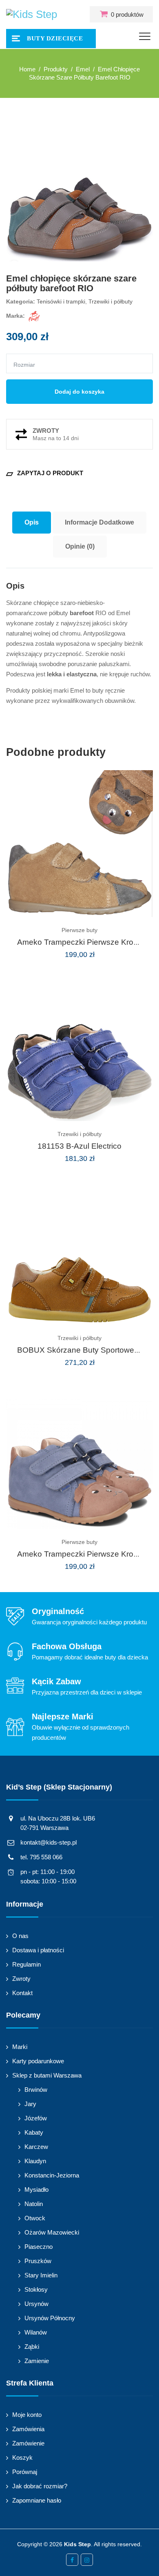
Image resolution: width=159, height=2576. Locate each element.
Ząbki (32, 2347)
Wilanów (36, 2332)
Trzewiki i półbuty (110, 301)
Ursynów (36, 2304)
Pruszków (38, 2261)
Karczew (36, 2147)
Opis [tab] (32, 522)
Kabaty (34, 2132)
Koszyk (22, 2457)
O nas (20, 1936)
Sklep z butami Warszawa (47, 2075)
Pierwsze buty (79, 930)
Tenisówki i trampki (61, 301)
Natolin (34, 2204)
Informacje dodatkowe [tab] (99, 522)
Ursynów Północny (50, 2318)
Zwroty (21, 1979)
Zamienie (37, 2361)
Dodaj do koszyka (79, 392)
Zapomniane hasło (37, 2500)
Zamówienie (28, 2443)
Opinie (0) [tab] (80, 546)
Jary (30, 2104)
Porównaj (25, 2472)
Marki (20, 2047)
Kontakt (22, 1993)
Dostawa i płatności (38, 1950)
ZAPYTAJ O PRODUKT (45, 473)
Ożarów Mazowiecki (52, 2232)
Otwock (35, 2218)
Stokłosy (36, 2289)
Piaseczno (39, 2247)
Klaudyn (35, 2161)
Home (27, 69)
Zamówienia (28, 2429)
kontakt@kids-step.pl (49, 1842)
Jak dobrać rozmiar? (40, 2486)
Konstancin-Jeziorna (52, 2175)
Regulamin (26, 1964)
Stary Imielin (41, 2275)
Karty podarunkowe (38, 2061)
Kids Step (77, 2544)
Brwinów (36, 2090)
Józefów (36, 2118)
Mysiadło (36, 2189)
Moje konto (27, 2415)
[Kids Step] (32, 14)
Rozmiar (24, 365)
